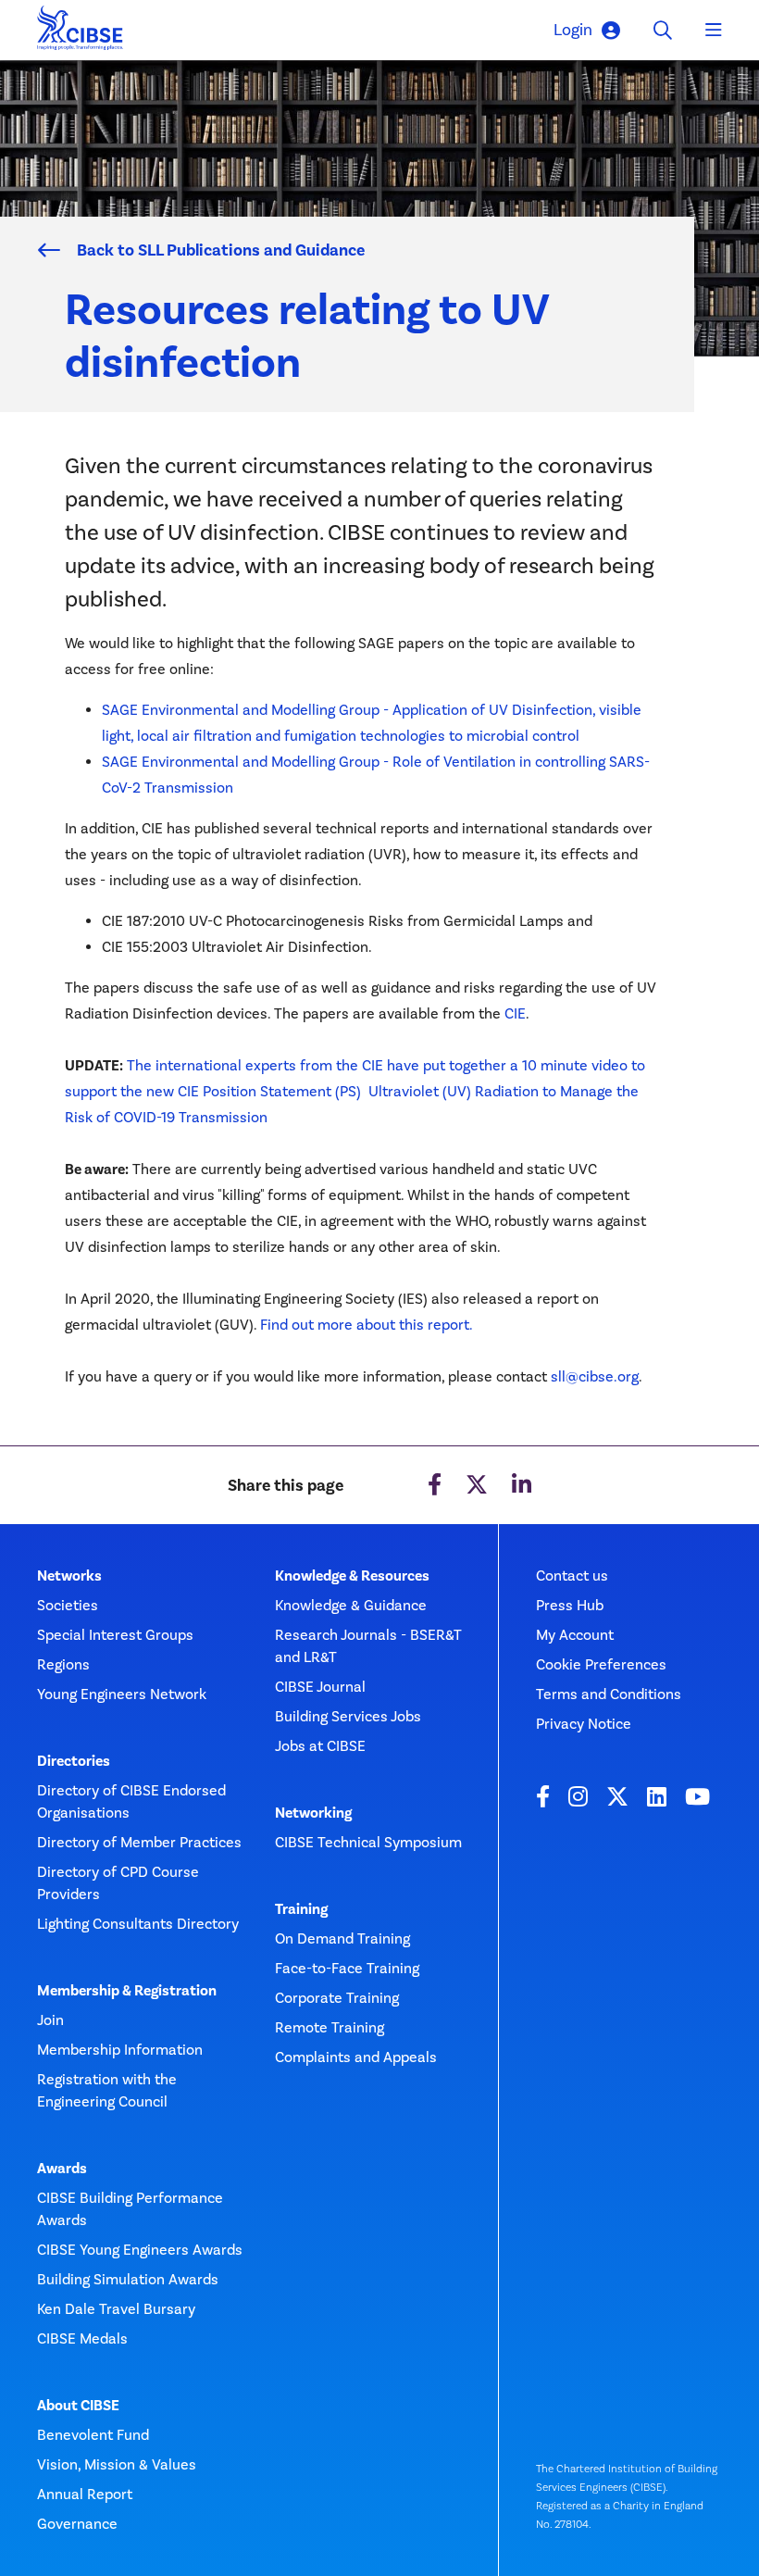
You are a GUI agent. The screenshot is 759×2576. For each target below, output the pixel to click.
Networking (313, 1813)
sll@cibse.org (595, 1376)
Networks (69, 1576)
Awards (62, 2169)
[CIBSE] (81, 33)
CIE (515, 1013)
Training (301, 1909)
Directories (74, 1761)
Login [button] (573, 30)
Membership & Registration (127, 1991)
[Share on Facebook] (435, 1485)
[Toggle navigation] (714, 31)
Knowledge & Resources (352, 1576)
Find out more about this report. (367, 1325)
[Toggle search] (663, 31)
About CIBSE (78, 2406)
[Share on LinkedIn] (522, 1485)
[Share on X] (477, 1485)
